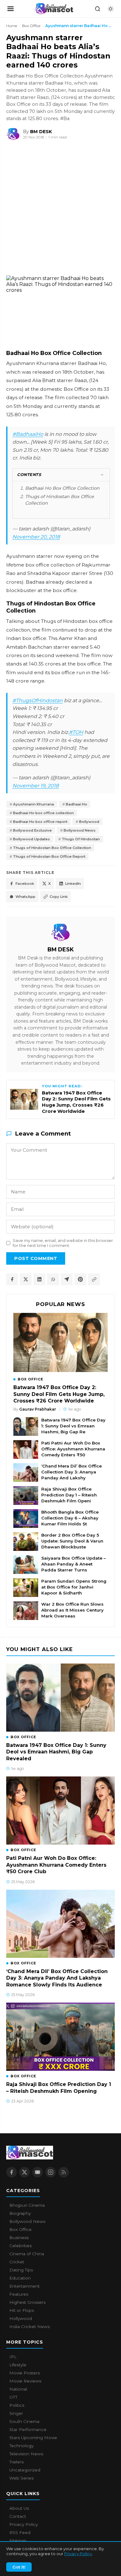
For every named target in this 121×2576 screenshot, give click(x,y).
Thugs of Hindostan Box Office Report (49, 856)
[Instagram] (51, 2172)
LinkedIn (73, 884)
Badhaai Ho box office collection (43, 813)
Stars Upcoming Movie (33, 2438)
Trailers (16, 2462)
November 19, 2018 (36, 786)
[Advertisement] (47, 209)
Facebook (25, 884)
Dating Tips (21, 2270)
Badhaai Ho (76, 804)
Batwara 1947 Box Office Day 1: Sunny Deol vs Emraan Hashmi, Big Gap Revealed (56, 1752)
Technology (21, 2446)
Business (19, 2238)
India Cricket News (29, 2326)
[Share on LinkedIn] (39, 1279)
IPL (13, 2357)
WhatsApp (25, 897)
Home (12, 26)
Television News (26, 2454)
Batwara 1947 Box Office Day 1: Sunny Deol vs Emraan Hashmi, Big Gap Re (73, 1426)
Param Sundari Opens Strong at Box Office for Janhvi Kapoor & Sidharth (74, 1587)
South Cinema (24, 2421)
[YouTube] (38, 2172)
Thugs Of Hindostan (81, 839)
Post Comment (36, 1258)
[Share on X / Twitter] (26, 1279)
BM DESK (61, 949)
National (18, 2389)
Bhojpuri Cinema (27, 2205)
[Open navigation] (11, 9)
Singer (16, 2413)
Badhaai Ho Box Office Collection (62, 488)
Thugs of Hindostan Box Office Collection (52, 848)
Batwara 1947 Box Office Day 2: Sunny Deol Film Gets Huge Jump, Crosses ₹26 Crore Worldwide (59, 1394)
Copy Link (59, 897)
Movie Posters (25, 2373)
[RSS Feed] (64, 2172)
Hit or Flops (22, 2310)
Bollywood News (80, 830)
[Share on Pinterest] (80, 1279)
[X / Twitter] (25, 2172)
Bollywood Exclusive (32, 830)
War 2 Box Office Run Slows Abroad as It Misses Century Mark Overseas (72, 1610)
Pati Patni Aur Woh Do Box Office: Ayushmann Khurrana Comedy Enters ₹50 (73, 1449)
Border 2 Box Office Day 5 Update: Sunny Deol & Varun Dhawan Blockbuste (72, 1541)
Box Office (31, 26)
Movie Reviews (25, 2381)
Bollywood (89, 822)
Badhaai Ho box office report (40, 822)
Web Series (21, 2478)
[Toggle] (102, 475)
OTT (13, 2397)
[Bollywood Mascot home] (54, 9)
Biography (20, 2213)
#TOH (76, 732)
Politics (17, 2405)
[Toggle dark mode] (110, 9)
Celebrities (20, 2246)
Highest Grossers (27, 2302)
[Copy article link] (94, 1279)
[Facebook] (11, 2172)
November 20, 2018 (36, 537)
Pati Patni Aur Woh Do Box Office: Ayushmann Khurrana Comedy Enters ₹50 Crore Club (56, 1865)
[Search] (97, 9)
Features (19, 2294)
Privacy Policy (78, 2554)
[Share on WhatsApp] (53, 1279)
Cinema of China (27, 2254)
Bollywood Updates (31, 839)
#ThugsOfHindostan (38, 700)
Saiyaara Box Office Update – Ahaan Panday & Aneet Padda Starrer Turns (74, 1564)
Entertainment (25, 2286)
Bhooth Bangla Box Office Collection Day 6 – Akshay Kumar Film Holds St (70, 1518)
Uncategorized (25, 2470)
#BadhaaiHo (28, 434)
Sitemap (18, 2541)
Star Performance (28, 2429)
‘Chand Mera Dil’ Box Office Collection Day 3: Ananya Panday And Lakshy (72, 1472)
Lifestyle (18, 2365)
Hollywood (21, 2318)
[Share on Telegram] (67, 1279)
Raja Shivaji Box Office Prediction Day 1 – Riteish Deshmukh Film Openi (69, 1495)
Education (20, 2278)
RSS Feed (20, 2532)
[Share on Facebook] (12, 1279)
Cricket (17, 2262)
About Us (19, 2508)
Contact (18, 2516)
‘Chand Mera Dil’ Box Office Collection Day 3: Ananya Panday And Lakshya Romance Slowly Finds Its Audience (57, 1978)
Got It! (19, 2567)
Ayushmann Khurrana (34, 804)
